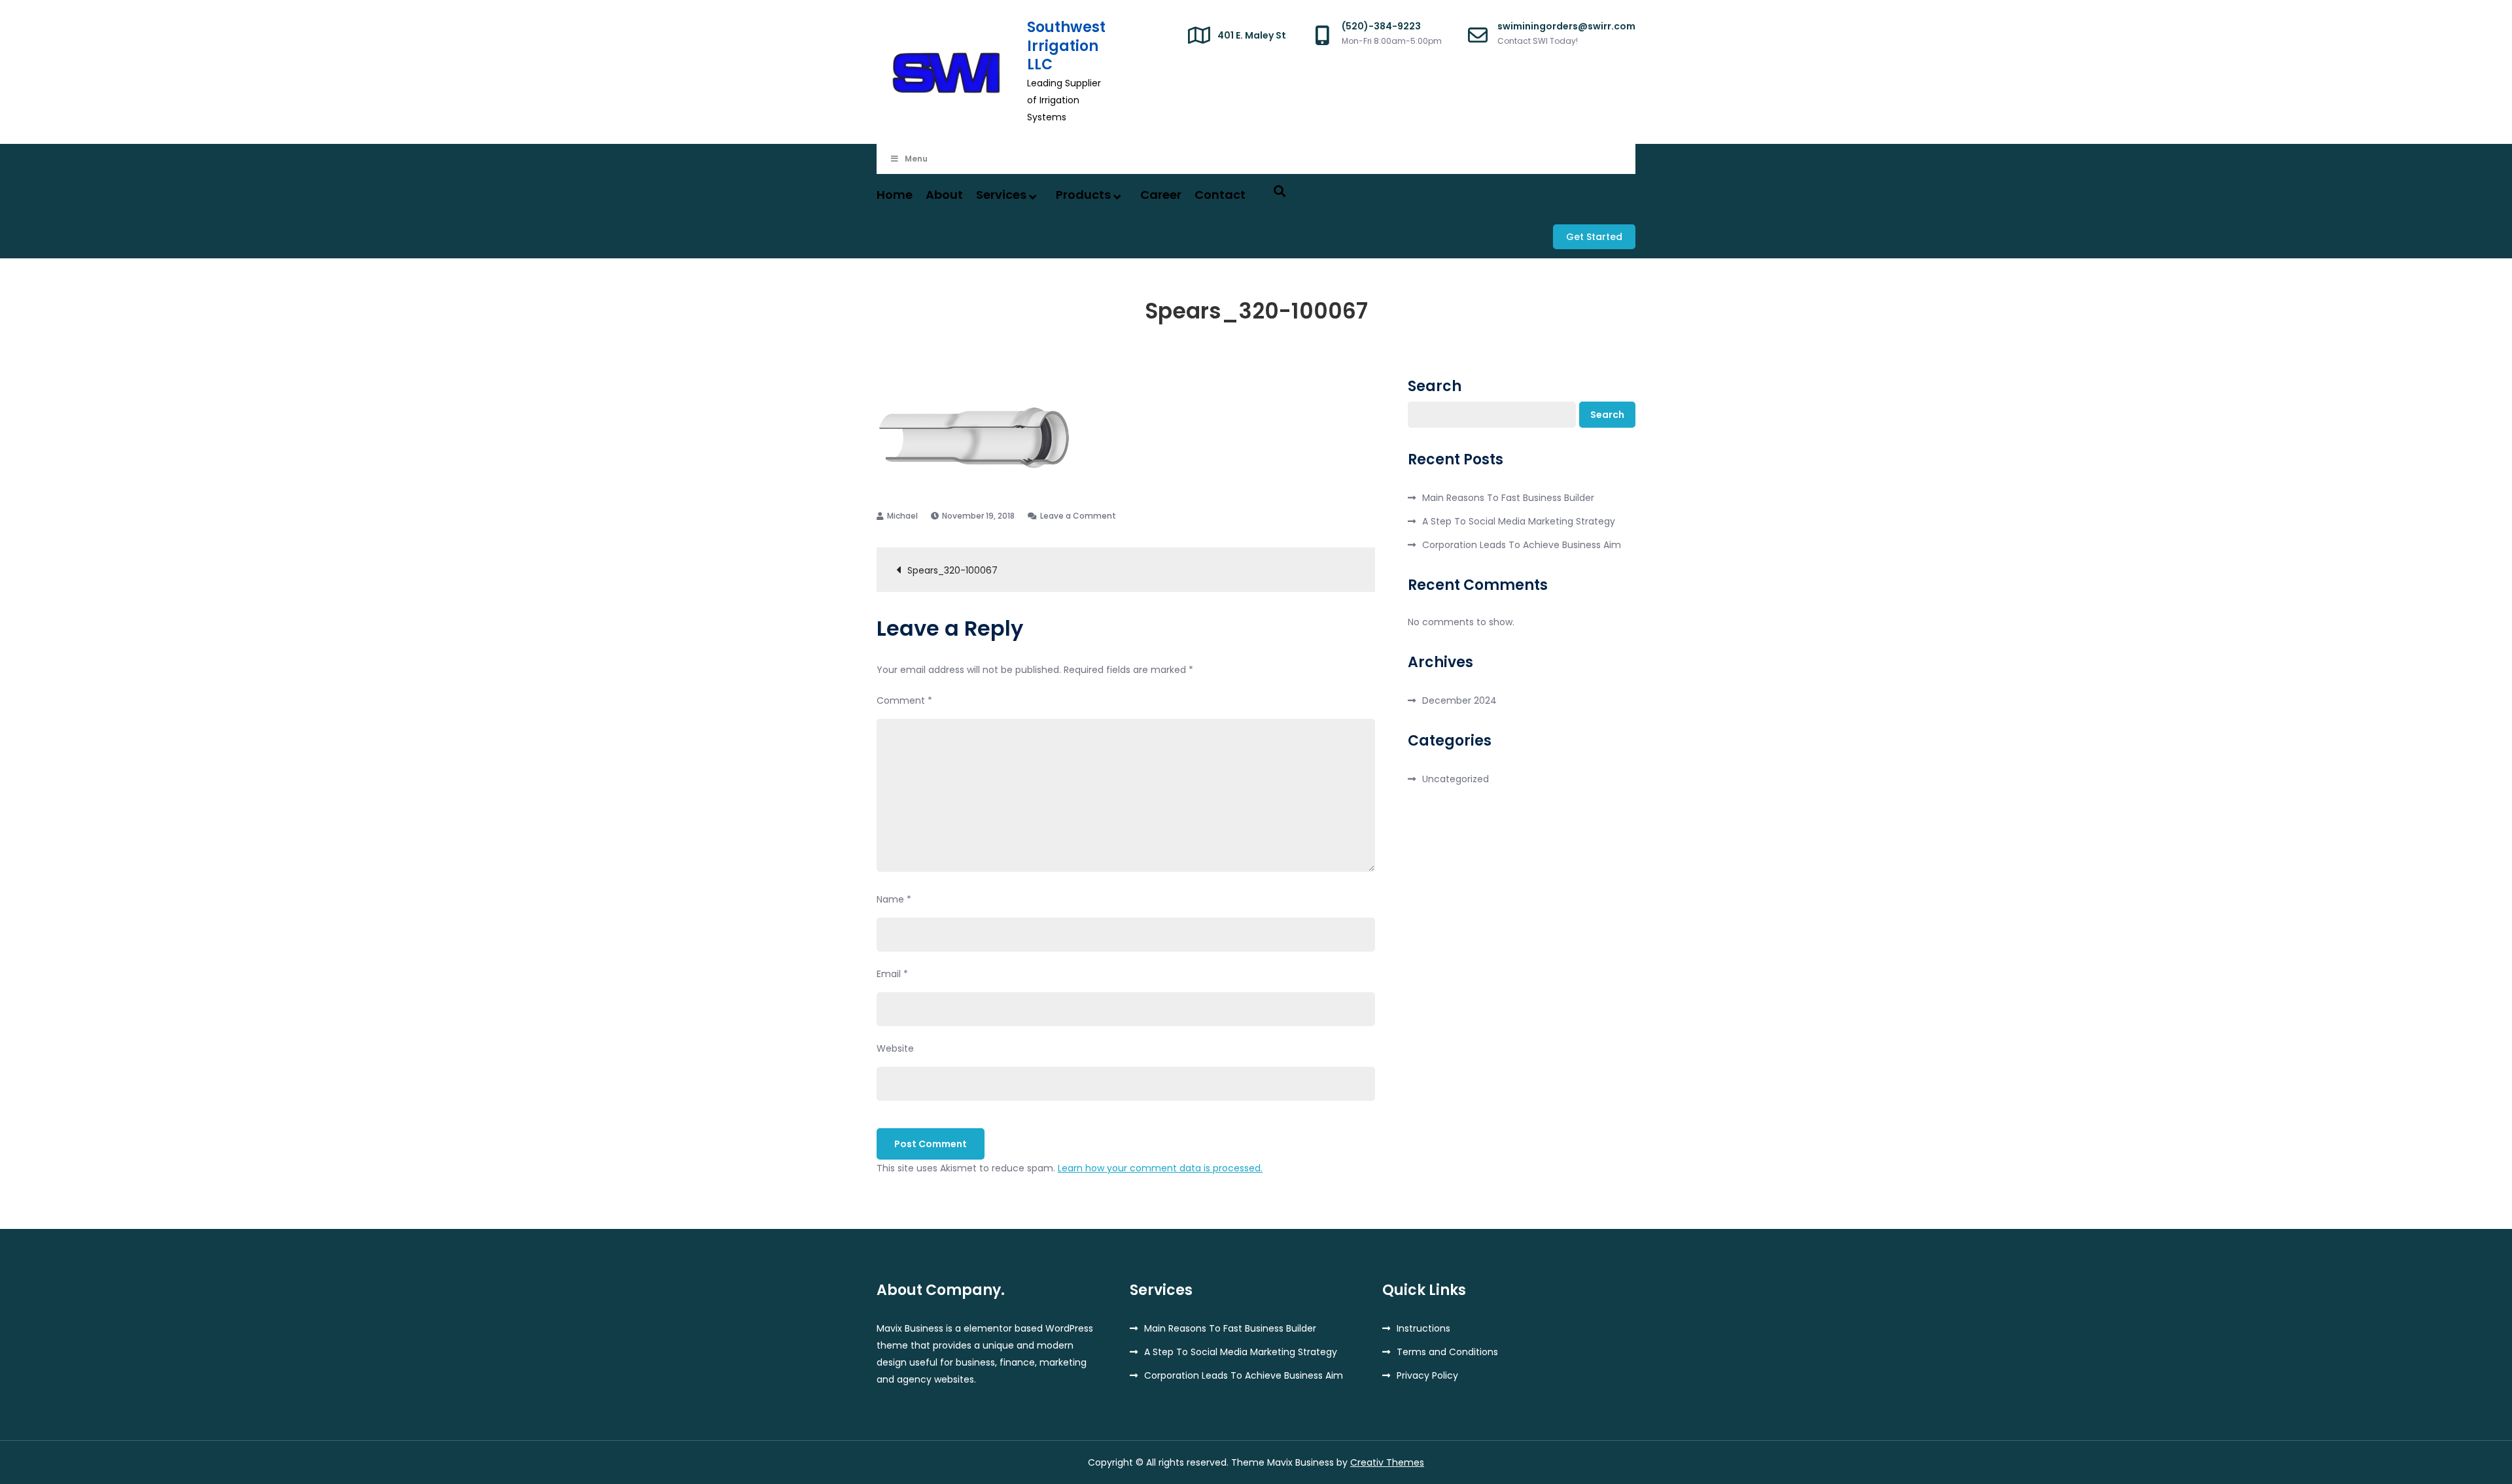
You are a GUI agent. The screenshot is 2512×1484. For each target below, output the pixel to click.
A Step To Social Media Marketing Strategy (1519, 521)
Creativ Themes (1387, 1462)
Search (1435, 387)
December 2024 (1459, 700)
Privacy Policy (1427, 1375)
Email (892, 974)
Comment (904, 700)
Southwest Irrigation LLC (1066, 46)
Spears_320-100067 (952, 570)
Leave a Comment (1078, 516)
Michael (902, 516)
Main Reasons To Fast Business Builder (1508, 498)
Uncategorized (1456, 779)
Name (894, 899)
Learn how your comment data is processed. (1160, 1168)
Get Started (1594, 237)
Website (895, 1048)
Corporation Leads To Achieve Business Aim (1522, 545)
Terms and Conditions (1447, 1352)
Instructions (1423, 1328)
